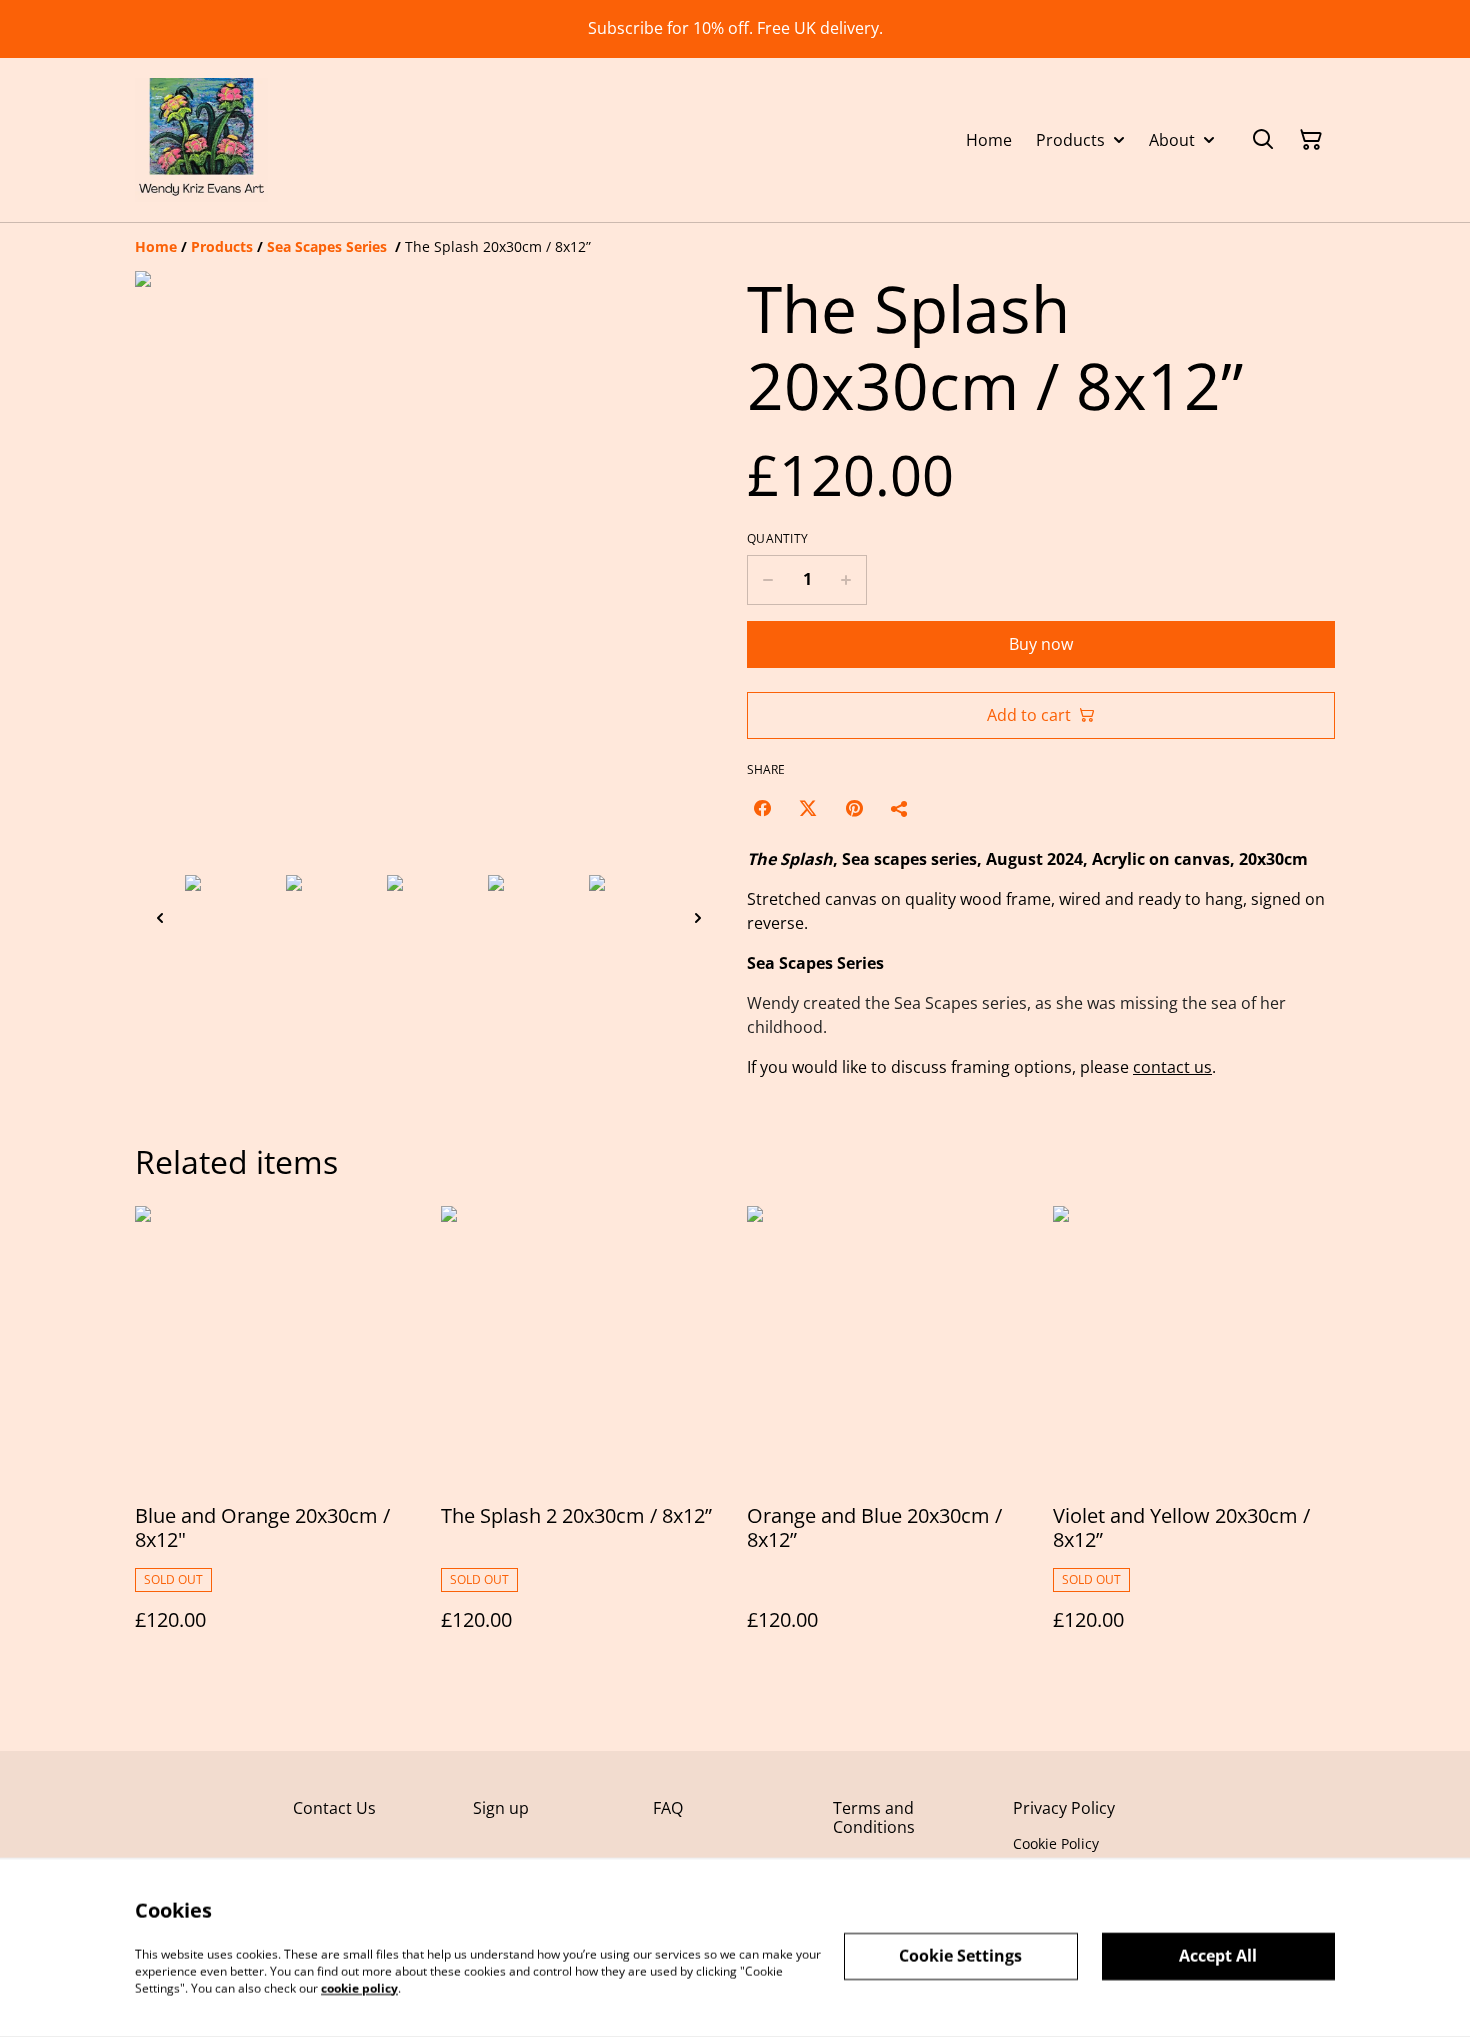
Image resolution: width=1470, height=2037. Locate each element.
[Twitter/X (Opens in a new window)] (808, 808)
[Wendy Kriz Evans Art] (201, 140)
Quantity (777, 539)
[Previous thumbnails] (160, 917)
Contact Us (334, 1808)
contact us (1172, 1067)
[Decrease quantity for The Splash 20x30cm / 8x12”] (767, 580)
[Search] (1263, 140)
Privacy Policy (1064, 1808)
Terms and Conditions (874, 1817)
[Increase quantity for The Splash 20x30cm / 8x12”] (846, 580)
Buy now (1041, 644)
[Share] (900, 808)
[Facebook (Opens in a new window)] (762, 808)
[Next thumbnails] (698, 917)
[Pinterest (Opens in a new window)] (854, 808)
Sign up (501, 1808)
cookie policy (359, 1987)
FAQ (668, 1808)
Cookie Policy (1056, 1843)
